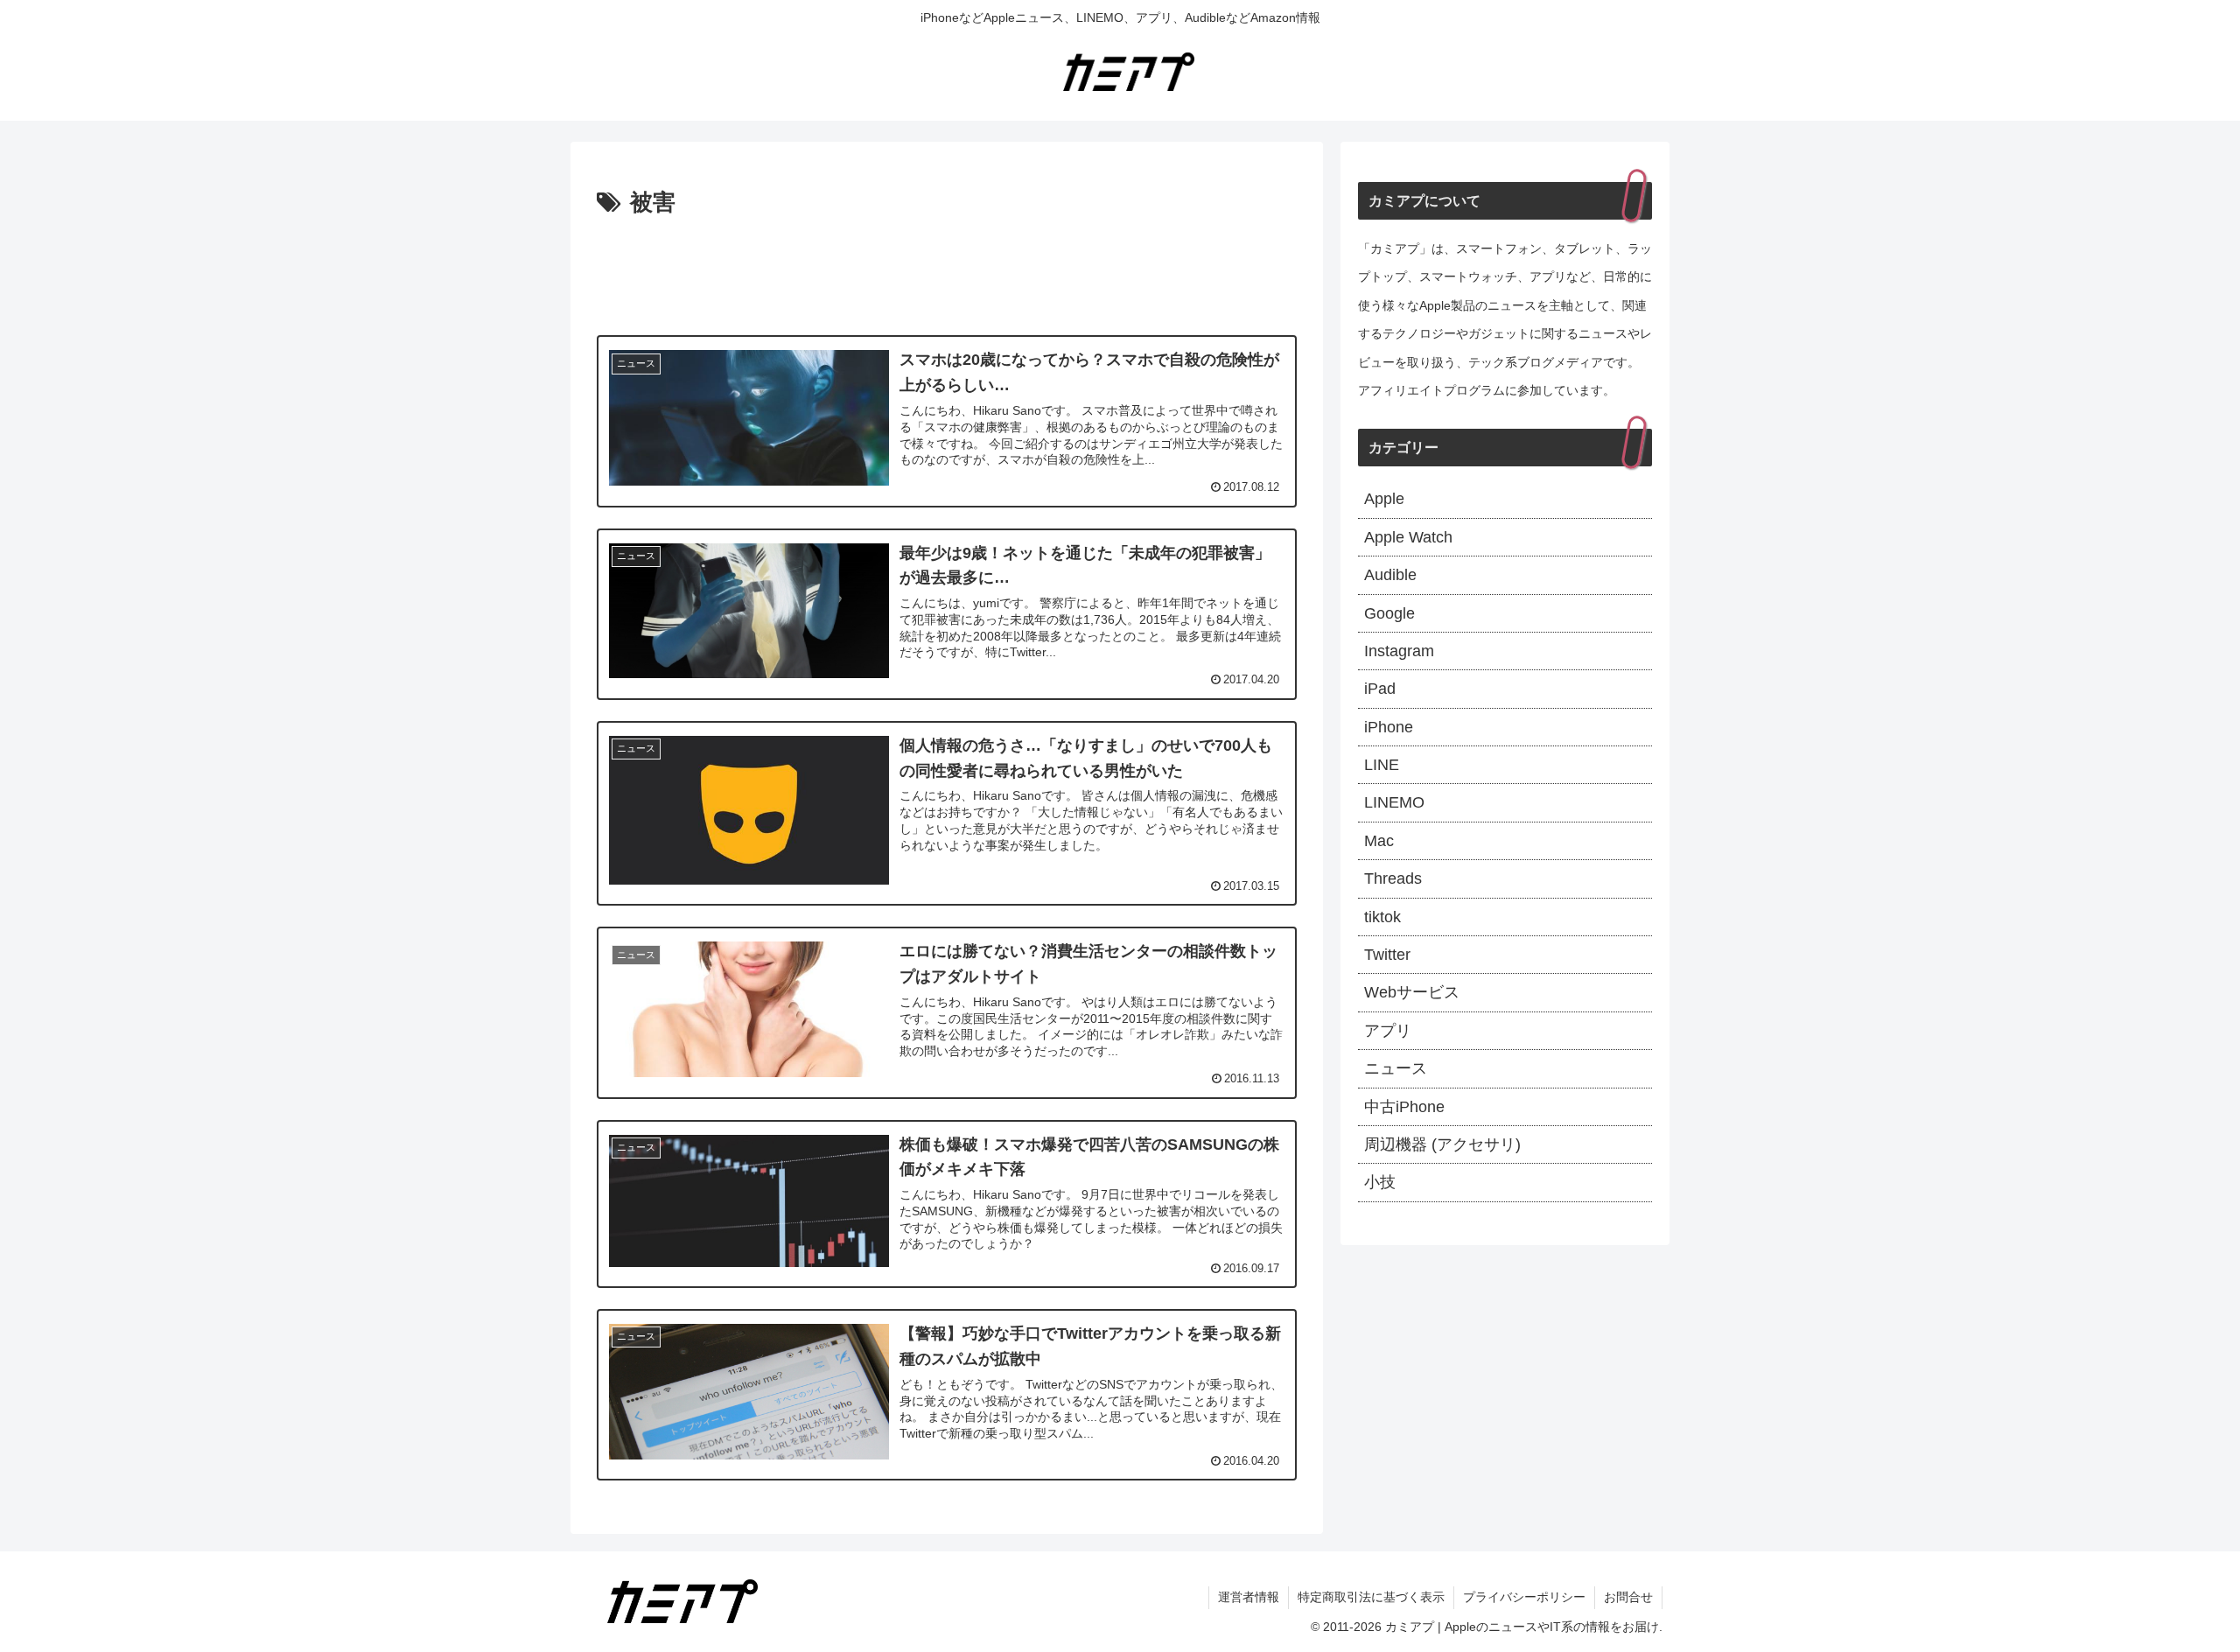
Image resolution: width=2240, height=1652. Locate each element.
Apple (1384, 499)
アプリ (1388, 1031)
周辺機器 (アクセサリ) (1442, 1144)
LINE (1382, 765)
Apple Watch (1408, 537)
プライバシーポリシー (1524, 1597)
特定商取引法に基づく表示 (1371, 1597)
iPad (1380, 689)
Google (1389, 613)
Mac (1379, 841)
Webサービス (1412, 992)
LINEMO (1394, 802)
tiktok (1382, 917)
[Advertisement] (947, 271)
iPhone (1389, 727)
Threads (1393, 878)
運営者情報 (1249, 1597)
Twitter (1387, 955)
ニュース (1396, 1068)
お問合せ (1628, 1597)
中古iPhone (1404, 1107)
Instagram (1399, 651)
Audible (1390, 575)
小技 (1380, 1182)
